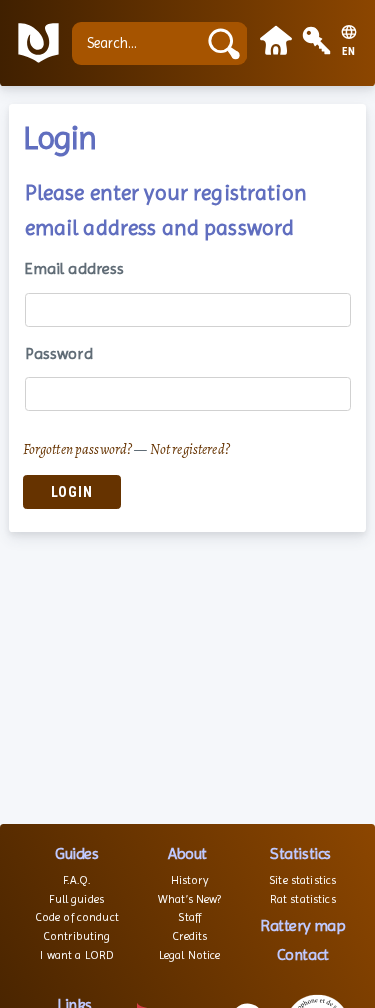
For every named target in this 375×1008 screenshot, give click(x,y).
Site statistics (302, 880)
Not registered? (190, 449)
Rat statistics (303, 899)
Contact (303, 954)
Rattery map (302, 925)
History (190, 880)
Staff (189, 917)
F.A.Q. (76, 880)
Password (59, 353)
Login (72, 492)
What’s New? (189, 899)
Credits (189, 936)
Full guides (76, 899)
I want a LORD (76, 955)
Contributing (77, 936)
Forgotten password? (78, 449)
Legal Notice (190, 955)
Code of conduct (77, 917)
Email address (75, 268)
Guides (76, 853)
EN (349, 52)
